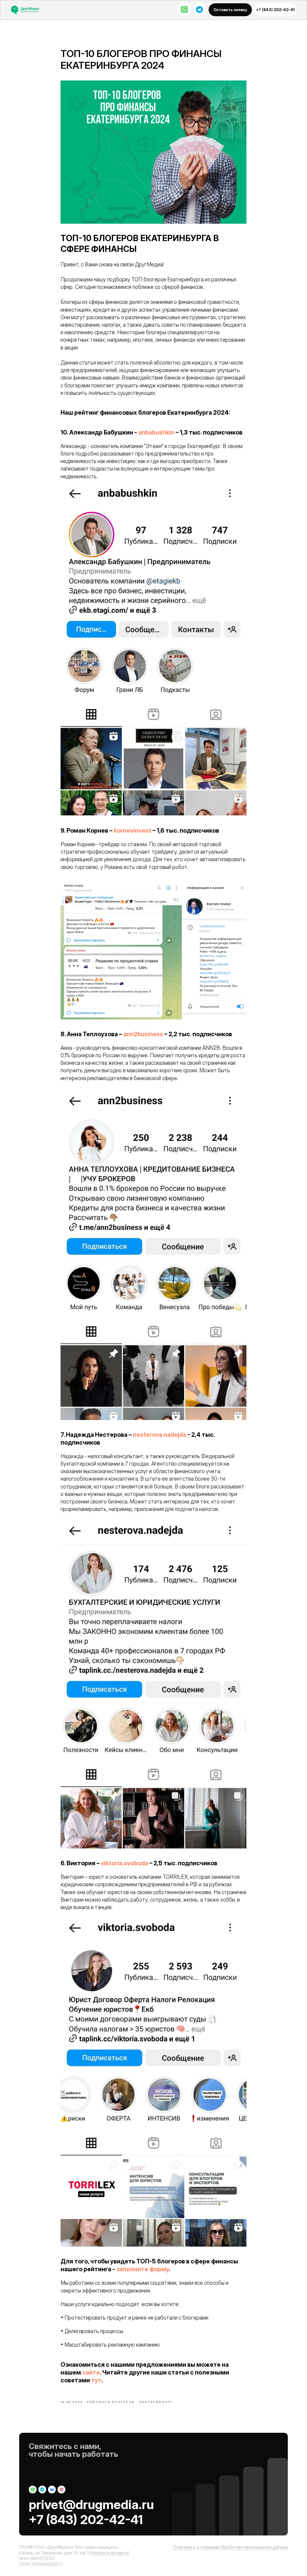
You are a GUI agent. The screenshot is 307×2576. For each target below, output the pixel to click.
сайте (91, 2372)
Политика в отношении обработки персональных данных (230, 2547)
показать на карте (110, 2553)
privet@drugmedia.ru (91, 2504)
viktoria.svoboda (124, 1863)
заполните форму (143, 2269)
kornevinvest (133, 831)
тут (96, 2380)
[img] (28, 10)
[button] (230, 10)
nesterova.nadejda (159, 1435)
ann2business (143, 1034)
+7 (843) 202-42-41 (86, 2519)
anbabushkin (156, 432)
